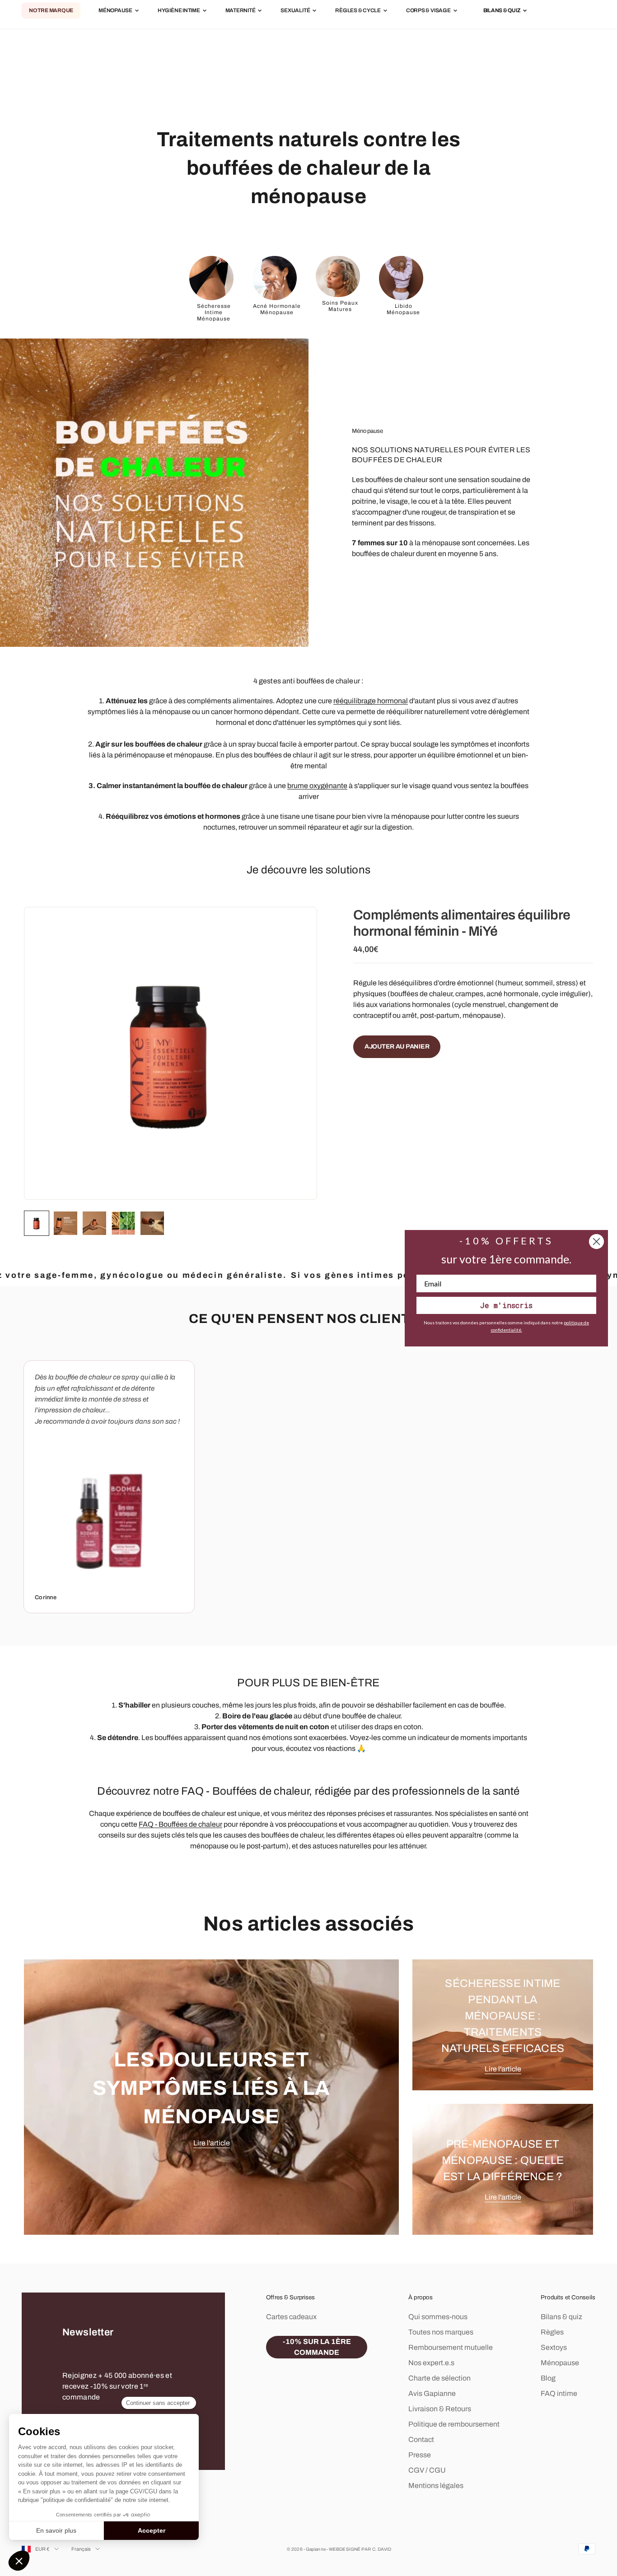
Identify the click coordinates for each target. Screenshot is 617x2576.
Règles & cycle (358, 11)
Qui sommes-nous (438, 2317)
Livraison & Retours (440, 2409)
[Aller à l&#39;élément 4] (123, 1223)
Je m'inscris (506, 1305)
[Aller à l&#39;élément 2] (65, 1223)
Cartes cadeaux (291, 2317)
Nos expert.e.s (431, 2363)
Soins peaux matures (340, 306)
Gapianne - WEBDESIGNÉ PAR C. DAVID (348, 2549)
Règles (552, 2332)
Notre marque (51, 11)
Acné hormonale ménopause (277, 309)
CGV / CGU (427, 2470)
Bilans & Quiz (502, 11)
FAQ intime (559, 2393)
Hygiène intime (179, 11)
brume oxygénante (317, 786)
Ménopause (115, 11)
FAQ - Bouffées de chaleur (180, 1824)
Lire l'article (212, 2143)
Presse (420, 2455)
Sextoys (554, 2347)
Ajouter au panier (397, 1047)
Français (81, 2549)
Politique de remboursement (454, 2424)
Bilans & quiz (561, 2317)
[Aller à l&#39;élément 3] (94, 1223)
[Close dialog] (596, 1242)
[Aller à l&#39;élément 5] (152, 1223)
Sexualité (295, 11)
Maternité (241, 11)
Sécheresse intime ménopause (214, 313)
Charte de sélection (439, 2378)
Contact (421, 2439)
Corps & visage (428, 11)
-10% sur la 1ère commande (317, 2347)
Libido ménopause (403, 309)
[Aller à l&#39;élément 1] (37, 1223)
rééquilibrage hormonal (371, 701)
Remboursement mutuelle (451, 2347)
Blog (548, 2378)
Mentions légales (436, 2485)
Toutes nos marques (441, 2332)
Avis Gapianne (432, 2393)
